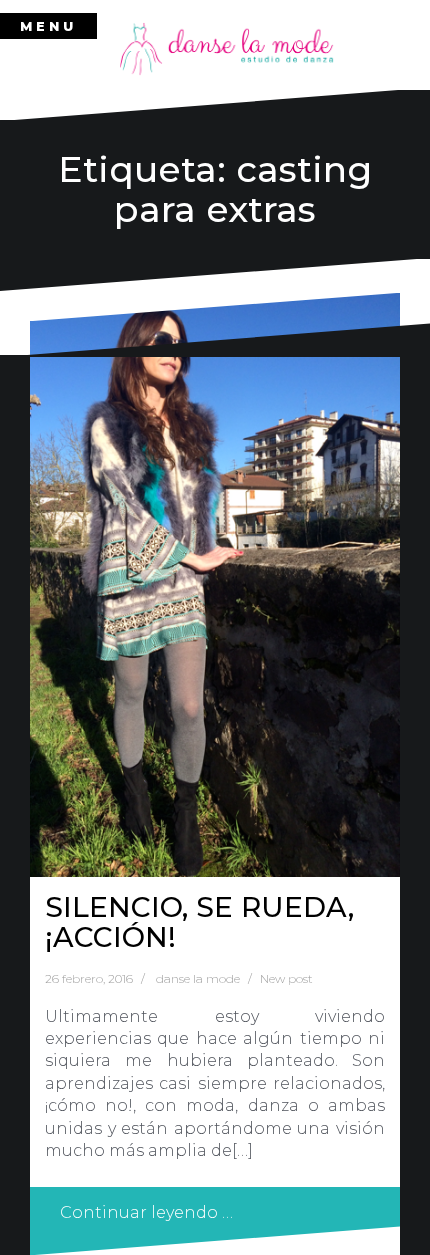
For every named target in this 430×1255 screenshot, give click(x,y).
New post (286, 978)
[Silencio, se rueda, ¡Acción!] (215, 584)
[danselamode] (227, 48)
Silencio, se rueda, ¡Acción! (199, 922)
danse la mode (198, 978)
